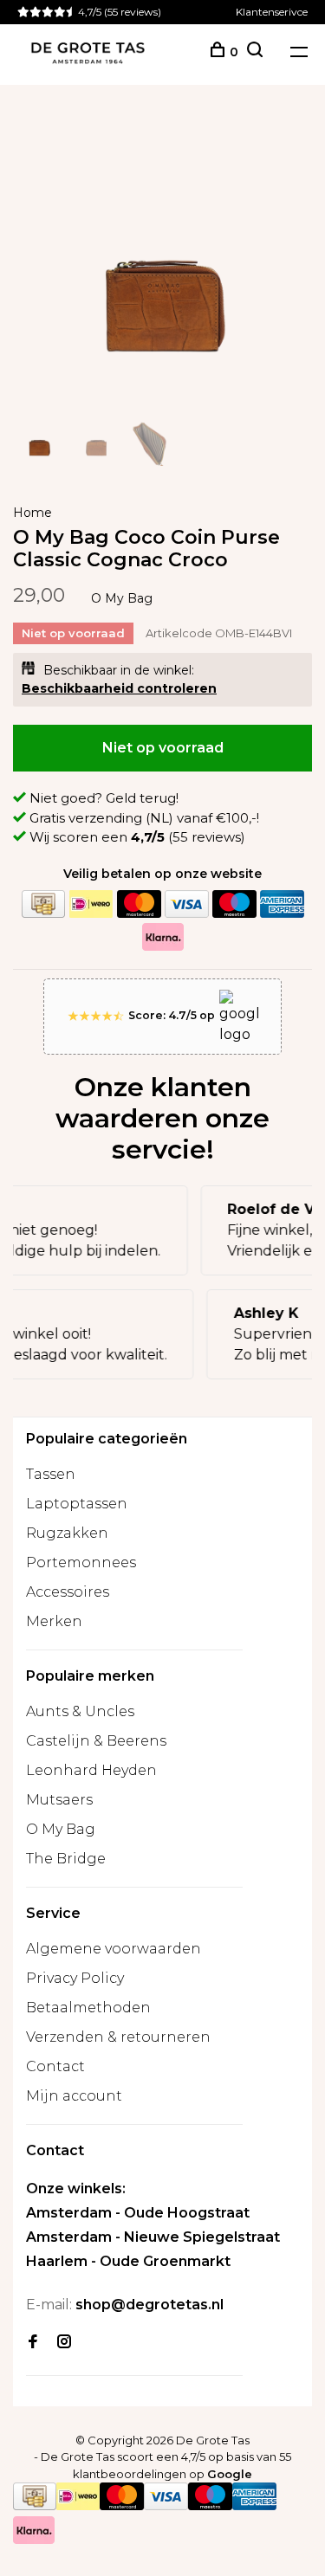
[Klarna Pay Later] (163, 937)
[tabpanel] (162, 260)
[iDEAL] (91, 904)
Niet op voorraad (163, 748)
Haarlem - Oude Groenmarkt (128, 2261)
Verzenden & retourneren (118, 2037)
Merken (54, 1621)
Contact (55, 2066)
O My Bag (122, 598)
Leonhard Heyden (91, 1770)
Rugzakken (67, 1533)
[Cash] (43, 904)
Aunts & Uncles (80, 1711)
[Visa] (186, 904)
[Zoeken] (255, 52)
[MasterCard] (139, 904)
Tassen (51, 1474)
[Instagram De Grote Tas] (64, 2343)
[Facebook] (33, 2343)
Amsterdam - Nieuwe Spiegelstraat (153, 2237)
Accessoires (68, 1592)
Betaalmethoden (88, 2008)
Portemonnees (81, 1562)
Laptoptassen (77, 1504)
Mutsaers (59, 1800)
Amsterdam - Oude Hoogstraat (138, 2213)
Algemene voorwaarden (114, 1949)
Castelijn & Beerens (96, 1741)
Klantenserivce (272, 12)
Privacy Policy (75, 1978)
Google (230, 2474)
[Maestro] (234, 904)
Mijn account (74, 2096)
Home (32, 513)
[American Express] (282, 904)
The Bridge (66, 1859)
